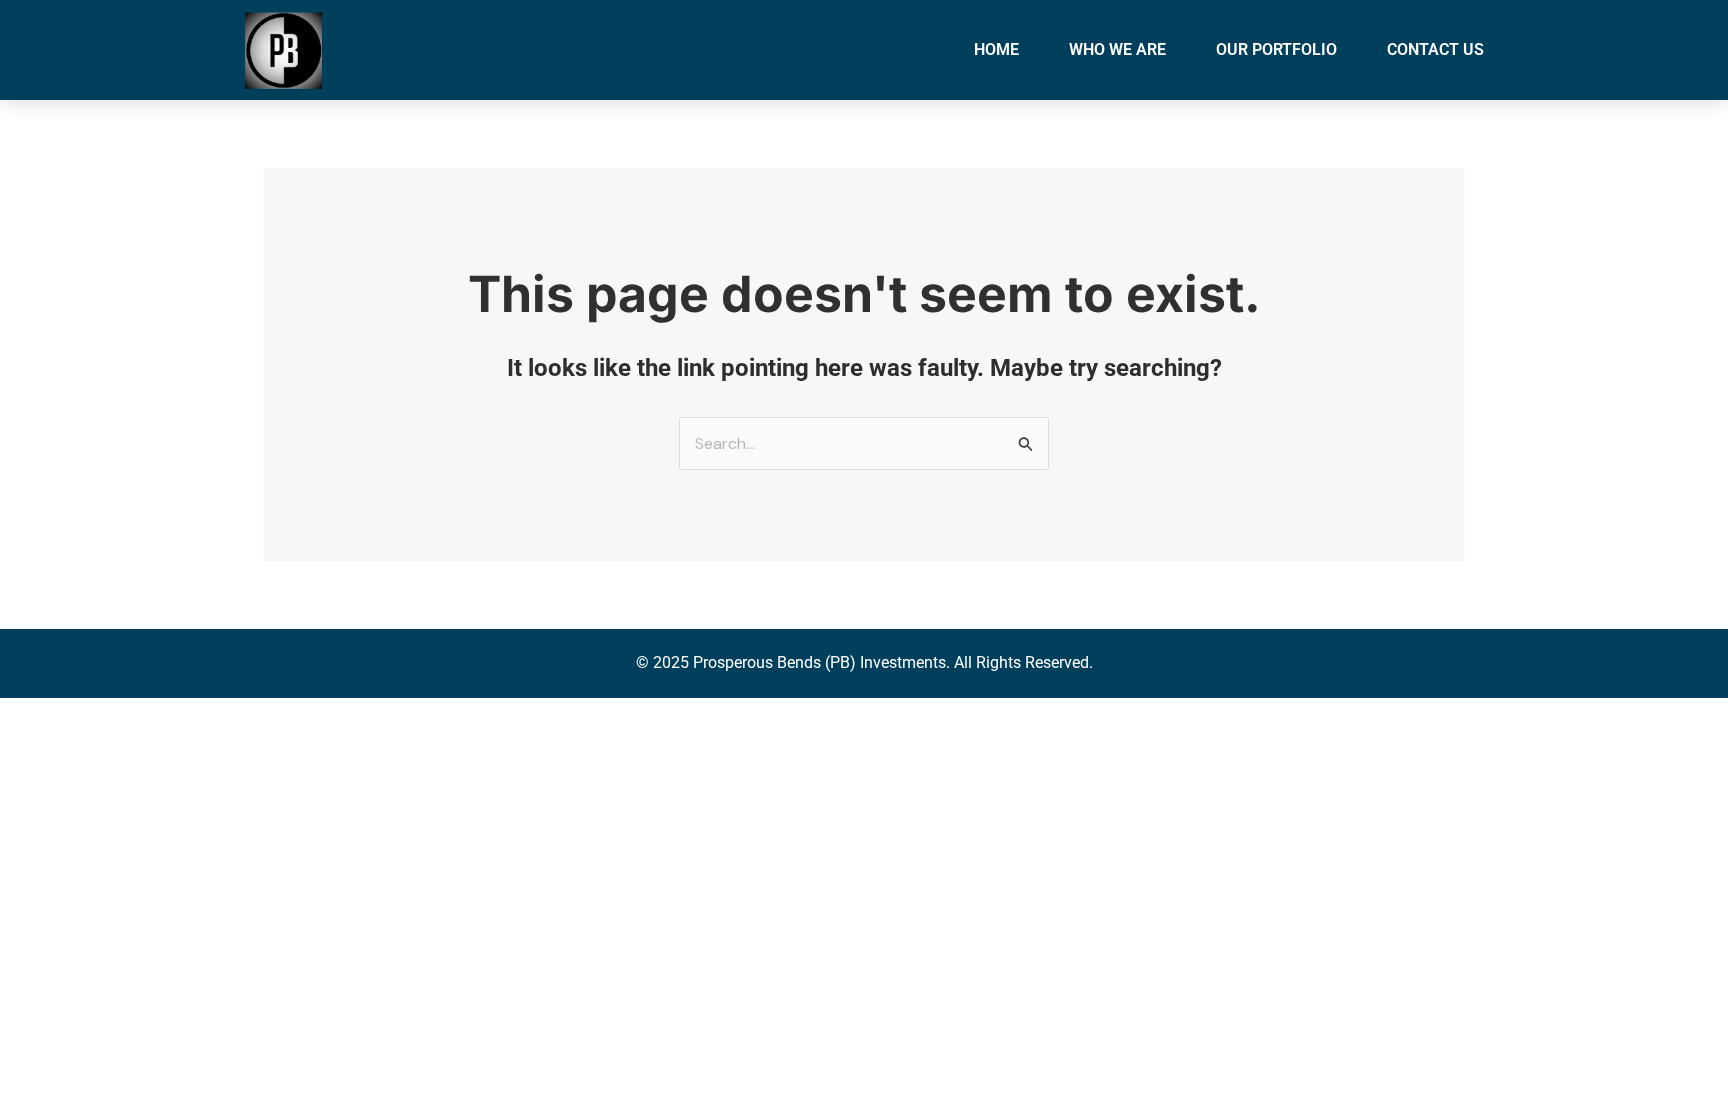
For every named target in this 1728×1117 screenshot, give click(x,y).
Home (996, 49)
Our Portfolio (1276, 49)
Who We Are (1117, 49)
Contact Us (1435, 49)
